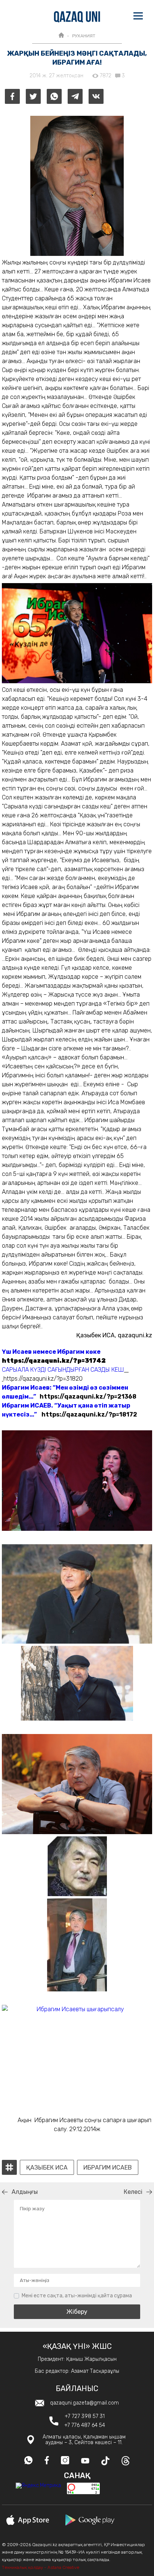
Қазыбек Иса (47, 2168)
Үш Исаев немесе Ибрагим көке (51, 1352)
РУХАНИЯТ (84, 36)
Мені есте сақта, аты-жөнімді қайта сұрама (77, 2296)
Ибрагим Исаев (108, 2168)
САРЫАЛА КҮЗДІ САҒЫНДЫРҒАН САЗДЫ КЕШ (63, 1370)
